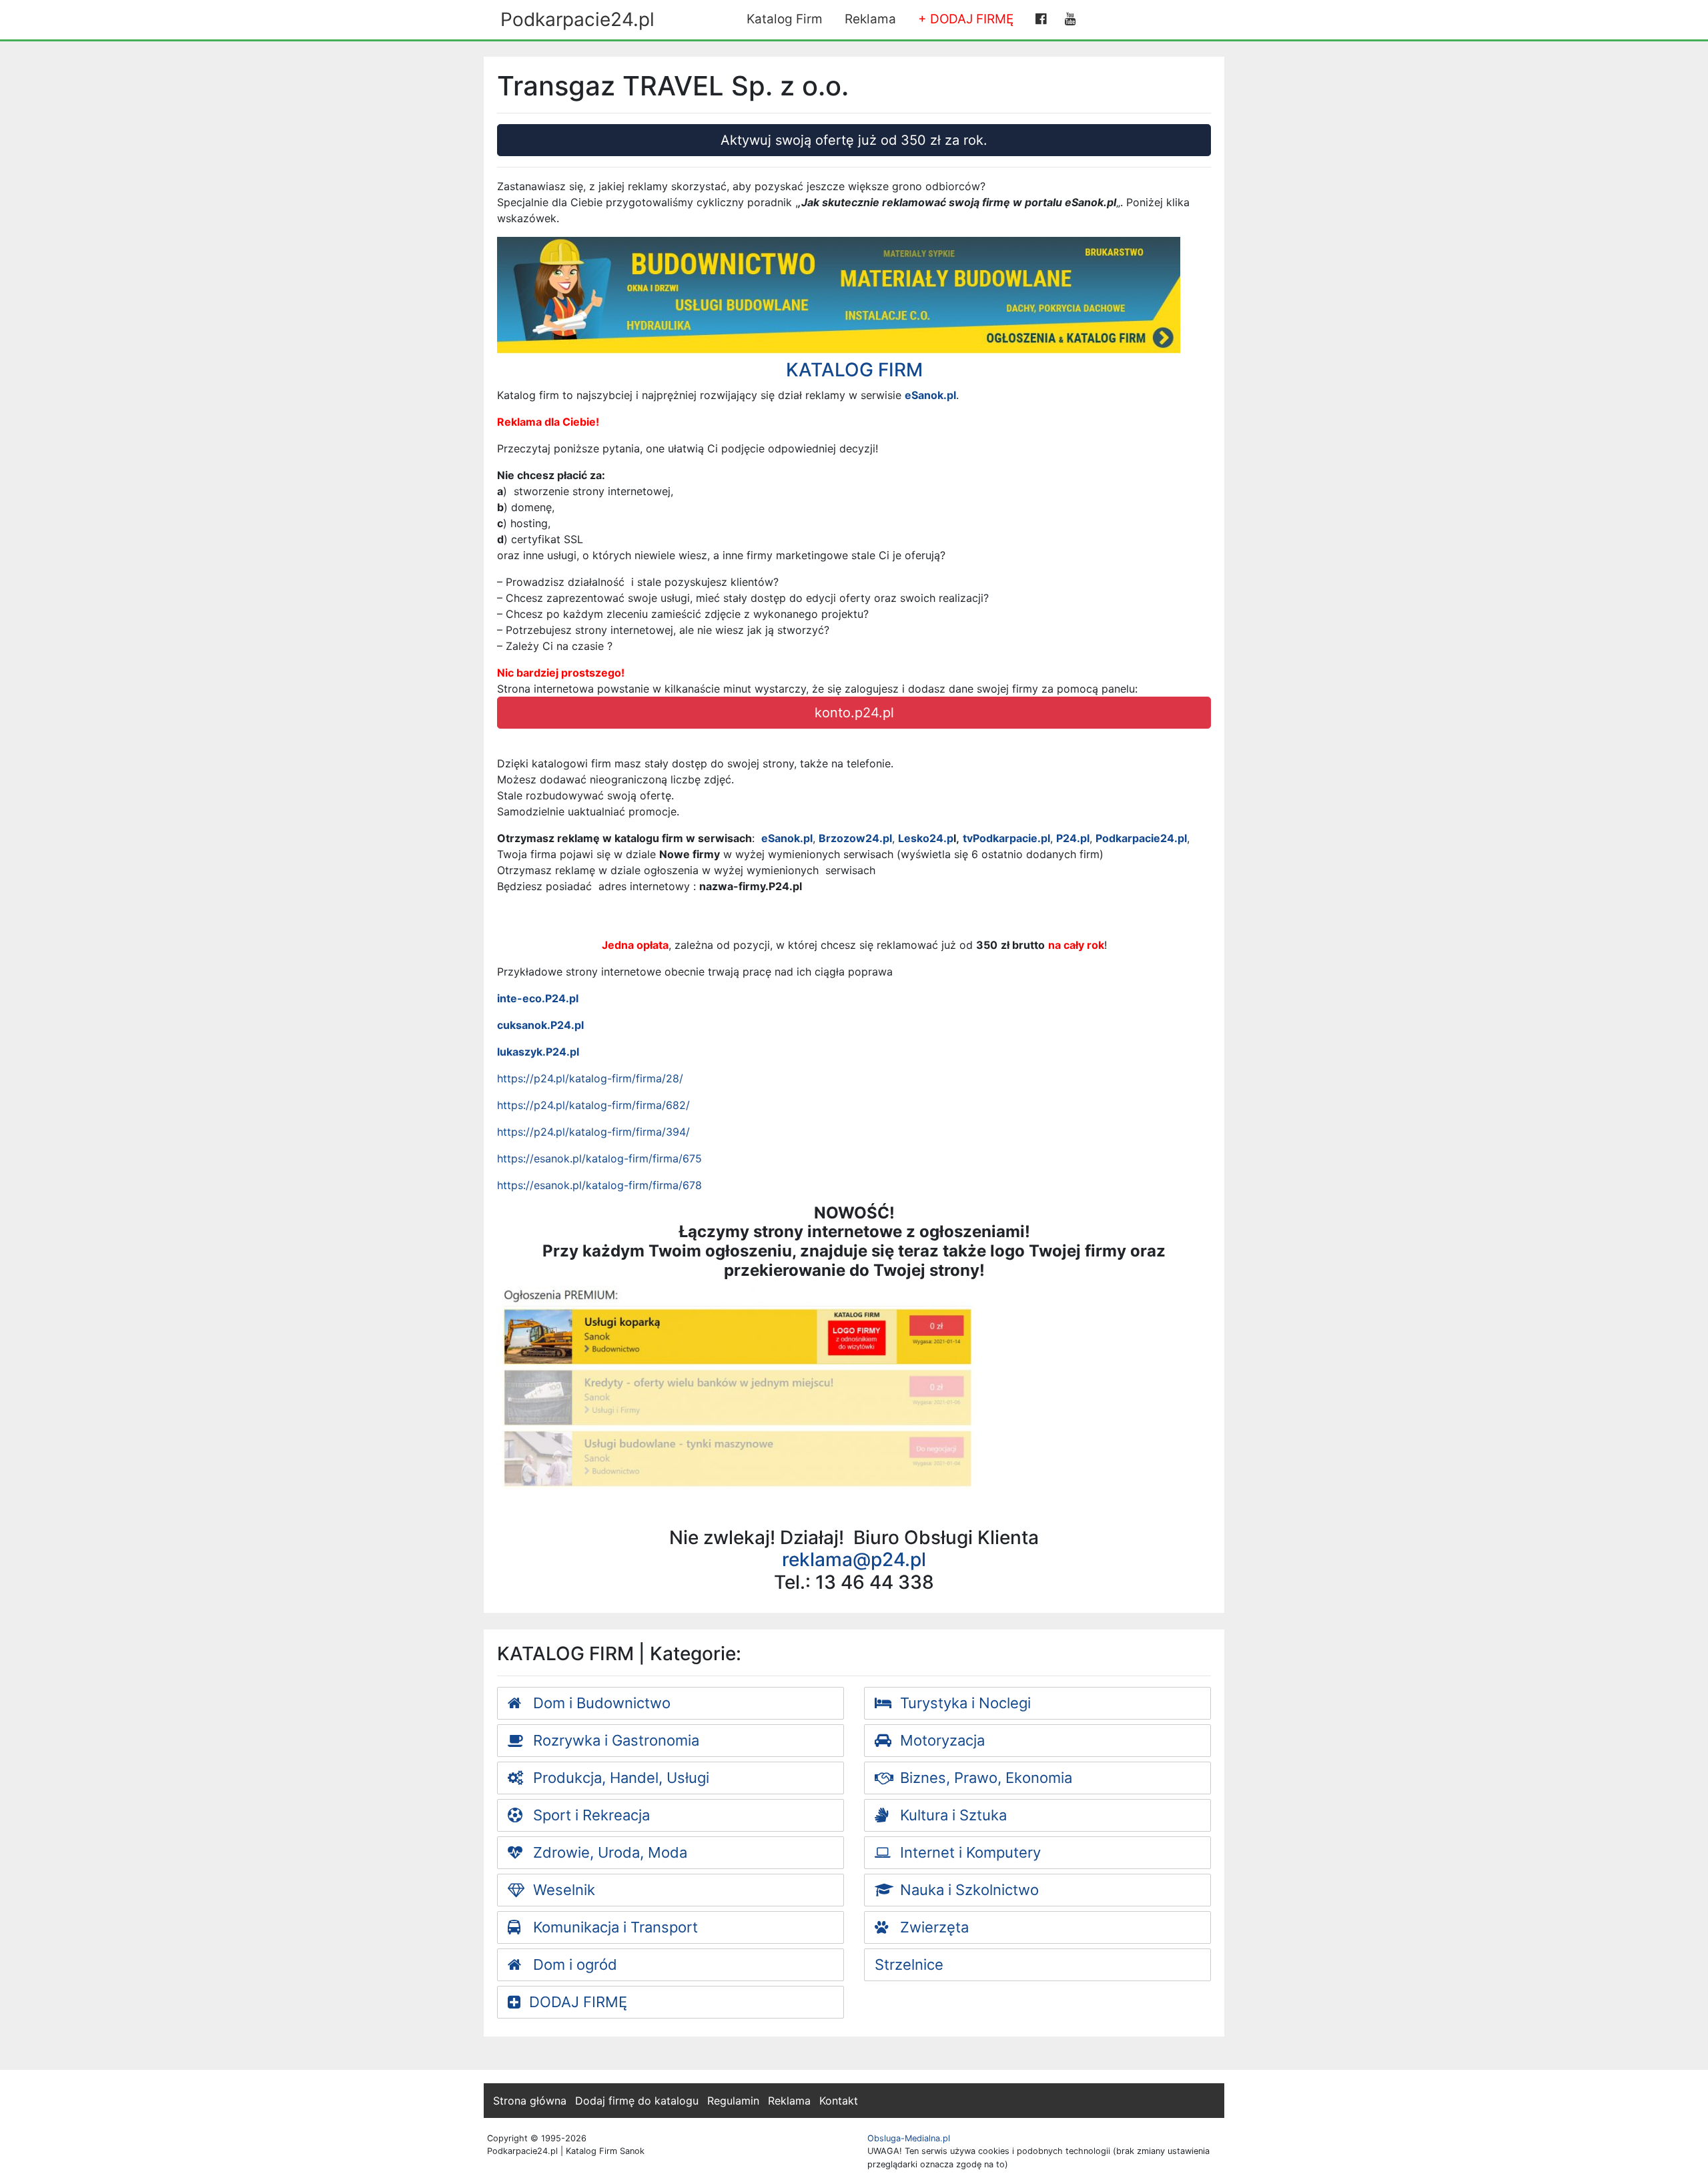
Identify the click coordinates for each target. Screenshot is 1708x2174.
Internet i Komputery (968, 1852)
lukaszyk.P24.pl (538, 1052)
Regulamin (733, 2101)
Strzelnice (909, 1964)
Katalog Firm (785, 19)
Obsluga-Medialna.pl (909, 2138)
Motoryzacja (940, 1740)
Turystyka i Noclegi (963, 1703)
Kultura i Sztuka (951, 1815)
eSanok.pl (930, 395)
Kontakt (839, 2101)
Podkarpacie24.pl (577, 19)
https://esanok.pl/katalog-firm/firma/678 (599, 1185)
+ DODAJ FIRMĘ (966, 19)
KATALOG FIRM (854, 370)
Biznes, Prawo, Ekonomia (984, 1778)
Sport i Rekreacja (589, 1815)
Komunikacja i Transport (613, 1927)
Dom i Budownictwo (600, 1703)
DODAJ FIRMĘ (578, 2002)
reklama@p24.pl (854, 1559)
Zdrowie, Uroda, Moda (608, 1852)
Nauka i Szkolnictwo (967, 1890)
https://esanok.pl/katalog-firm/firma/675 (599, 1158)
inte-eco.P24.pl (538, 998)
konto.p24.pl (854, 713)
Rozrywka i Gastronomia (614, 1740)
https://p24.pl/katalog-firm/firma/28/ (590, 1078)
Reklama (870, 19)
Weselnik (562, 1890)
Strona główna (530, 2101)
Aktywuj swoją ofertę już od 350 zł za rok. (854, 140)
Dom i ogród (573, 1964)
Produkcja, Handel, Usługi (619, 1778)
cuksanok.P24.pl (540, 1025)
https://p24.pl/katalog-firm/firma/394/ (593, 1132)
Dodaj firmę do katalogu (637, 2101)
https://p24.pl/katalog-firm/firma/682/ (593, 1105)
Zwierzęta (932, 1927)
